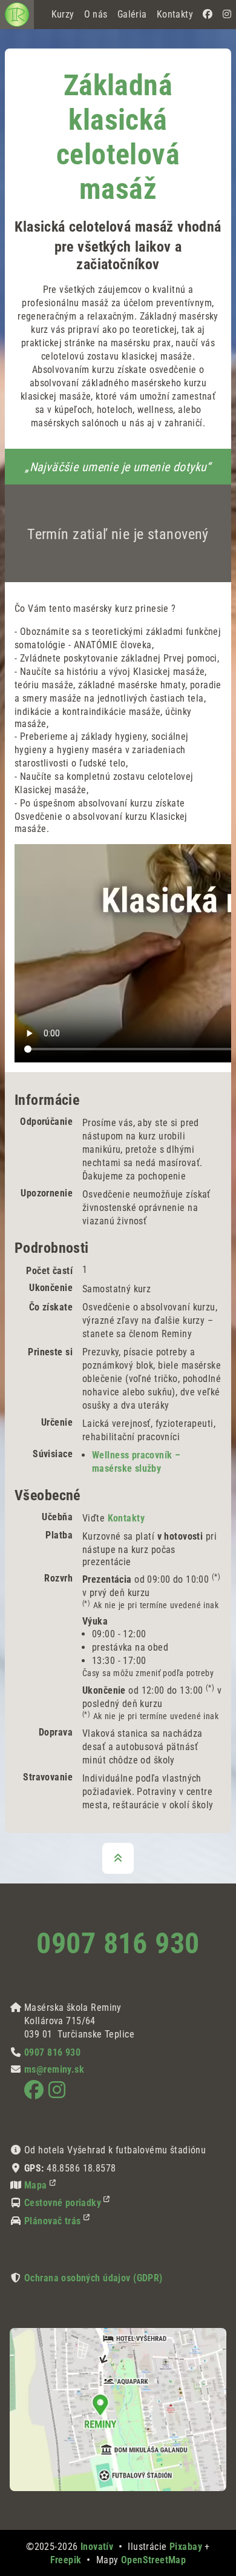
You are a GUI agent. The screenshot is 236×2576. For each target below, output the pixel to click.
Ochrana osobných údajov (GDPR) (93, 2278)
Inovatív (97, 2547)
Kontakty (126, 1518)
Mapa (36, 2185)
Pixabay (186, 2547)
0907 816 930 (118, 1943)
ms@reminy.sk (54, 2069)
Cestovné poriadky (63, 2203)
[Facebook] (208, 15)
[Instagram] (227, 15)
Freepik (66, 2560)
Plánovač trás (53, 2221)
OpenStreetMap (154, 2560)
